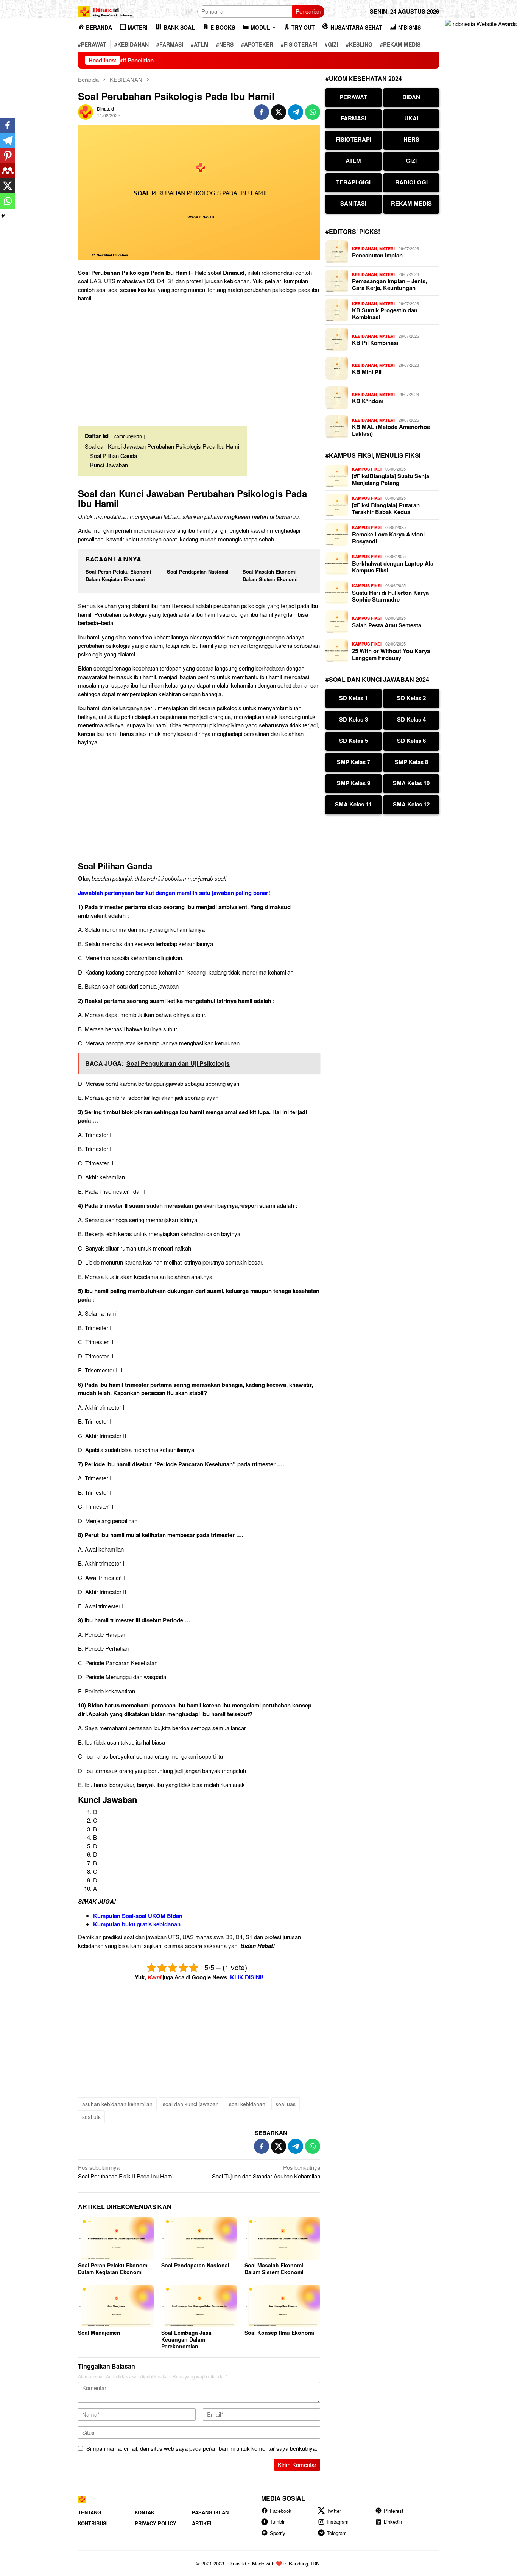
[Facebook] (8, 125)
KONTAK (145, 2512)
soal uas (286, 2104)
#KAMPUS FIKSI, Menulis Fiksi (373, 455)
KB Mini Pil (367, 372)
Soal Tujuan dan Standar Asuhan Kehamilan (266, 2172)
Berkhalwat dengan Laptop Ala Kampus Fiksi (393, 567)
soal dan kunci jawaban (191, 2104)
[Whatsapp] (8, 201)
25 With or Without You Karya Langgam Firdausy (391, 654)
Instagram (338, 2522)
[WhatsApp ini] (313, 112)
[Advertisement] (199, 361)
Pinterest (394, 2511)
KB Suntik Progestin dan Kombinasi (385, 313)
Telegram (337, 2533)
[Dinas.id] (106, 10)
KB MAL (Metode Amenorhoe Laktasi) (391, 430)
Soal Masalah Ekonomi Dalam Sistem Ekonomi (270, 575)
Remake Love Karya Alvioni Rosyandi (388, 538)
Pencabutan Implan (377, 255)
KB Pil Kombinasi (375, 343)
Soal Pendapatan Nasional (198, 571)
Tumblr (277, 2522)
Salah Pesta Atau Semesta (387, 625)
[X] (8, 186)
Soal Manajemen (99, 2333)
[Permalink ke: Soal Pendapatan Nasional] (199, 2239)
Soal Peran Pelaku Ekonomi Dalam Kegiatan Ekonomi (118, 575)
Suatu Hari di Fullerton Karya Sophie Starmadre (390, 596)
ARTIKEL (202, 2523)
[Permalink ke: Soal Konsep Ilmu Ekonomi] (282, 2306)
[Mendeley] (8, 171)
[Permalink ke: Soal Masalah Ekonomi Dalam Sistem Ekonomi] (282, 2239)
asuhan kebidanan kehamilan (117, 2104)
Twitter (334, 2511)
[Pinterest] (8, 156)
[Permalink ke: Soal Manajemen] (116, 2306)
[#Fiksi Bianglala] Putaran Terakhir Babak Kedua (386, 508)
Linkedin (393, 2522)
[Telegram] (8, 140)
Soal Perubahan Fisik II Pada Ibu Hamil (126, 2172)
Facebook (281, 2511)
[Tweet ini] (279, 112)
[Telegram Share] (296, 112)
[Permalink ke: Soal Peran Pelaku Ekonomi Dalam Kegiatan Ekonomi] (116, 2239)
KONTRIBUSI (93, 2523)
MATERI (387, 249)
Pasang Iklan (210, 2512)
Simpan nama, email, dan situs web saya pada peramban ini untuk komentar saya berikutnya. (202, 2448)
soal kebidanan (247, 2104)
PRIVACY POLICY (156, 2523)
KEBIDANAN (364, 249)
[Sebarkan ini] (262, 112)
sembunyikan (128, 436)
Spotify (278, 2533)
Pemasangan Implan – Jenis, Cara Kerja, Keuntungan (389, 284)
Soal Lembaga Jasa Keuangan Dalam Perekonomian (186, 2339)
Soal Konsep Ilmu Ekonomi (279, 2333)
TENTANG (90, 2512)
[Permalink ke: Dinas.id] (86, 111)
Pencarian (308, 11)
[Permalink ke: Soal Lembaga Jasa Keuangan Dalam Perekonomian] (199, 2306)
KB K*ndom (368, 401)
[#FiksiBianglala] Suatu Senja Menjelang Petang (391, 479)
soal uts (91, 2117)
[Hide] (3, 216)
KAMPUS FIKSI (367, 469)
